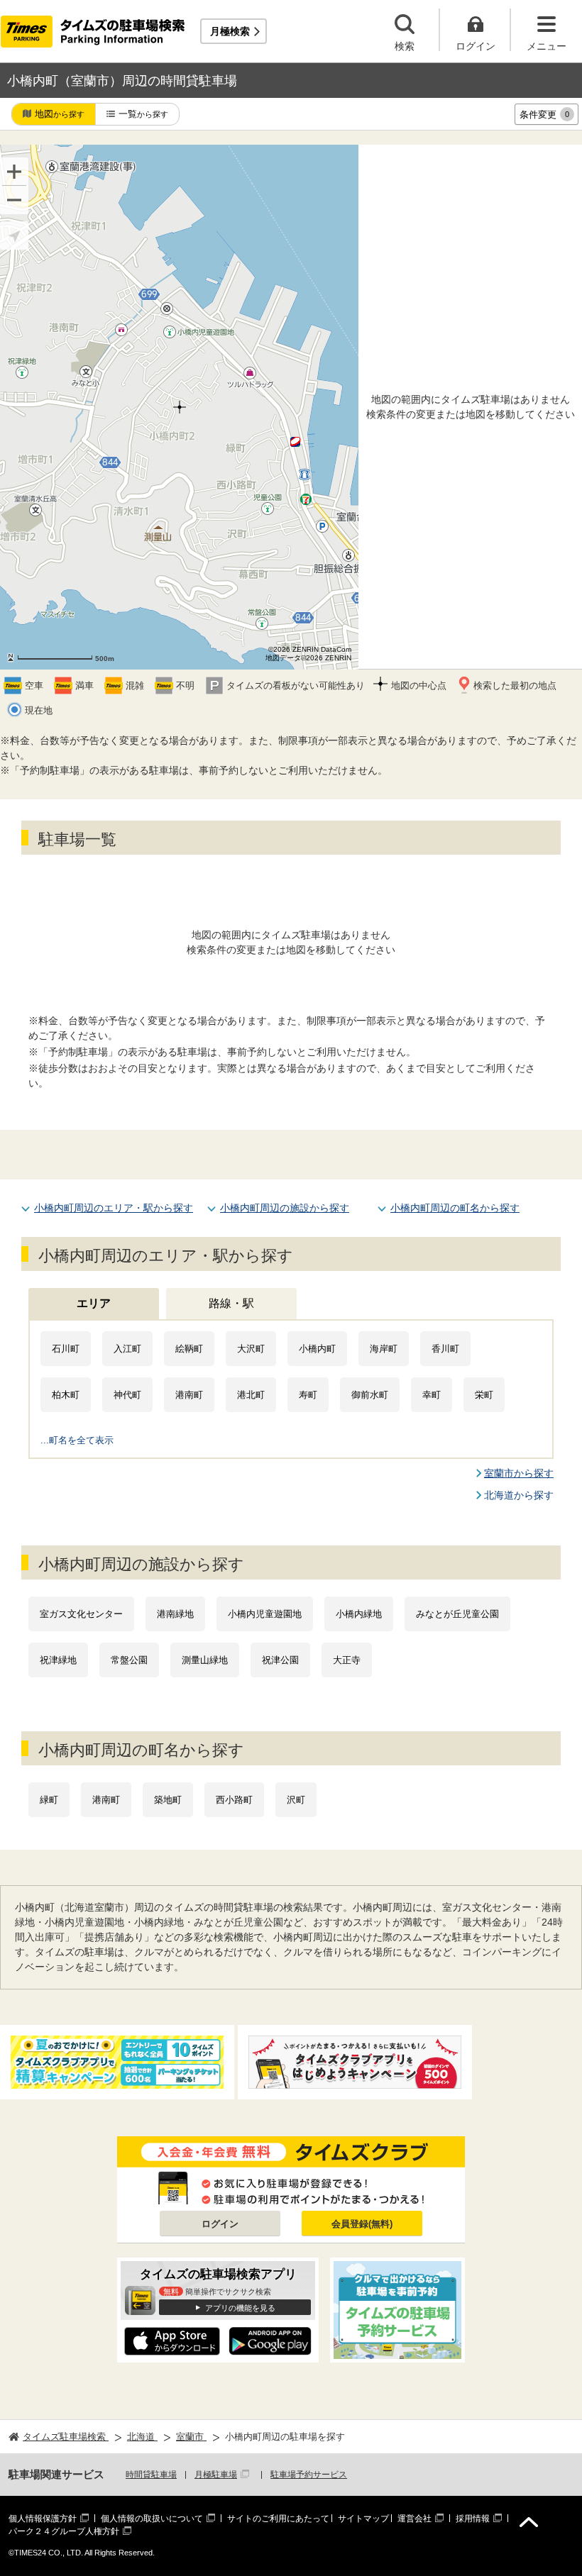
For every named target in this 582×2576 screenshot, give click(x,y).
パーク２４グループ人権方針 (64, 2531)
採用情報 (473, 2519)
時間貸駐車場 (151, 2475)
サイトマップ (363, 2519)
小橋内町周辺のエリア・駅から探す (114, 1208)
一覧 (143, 114)
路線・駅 (231, 1303)
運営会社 (414, 2519)
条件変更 (544, 115)
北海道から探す (519, 1495)
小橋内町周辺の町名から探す (455, 1208)
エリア (94, 1303)
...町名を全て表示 (77, 1440)
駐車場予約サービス (309, 2475)
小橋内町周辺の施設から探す (285, 1208)
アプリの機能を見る (240, 2308)
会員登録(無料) (362, 2224)
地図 (60, 114)
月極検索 (230, 31)
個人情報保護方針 (43, 2519)
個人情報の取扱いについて (152, 2519)
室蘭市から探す (519, 1473)
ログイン (220, 2224)
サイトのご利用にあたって (278, 2519)
